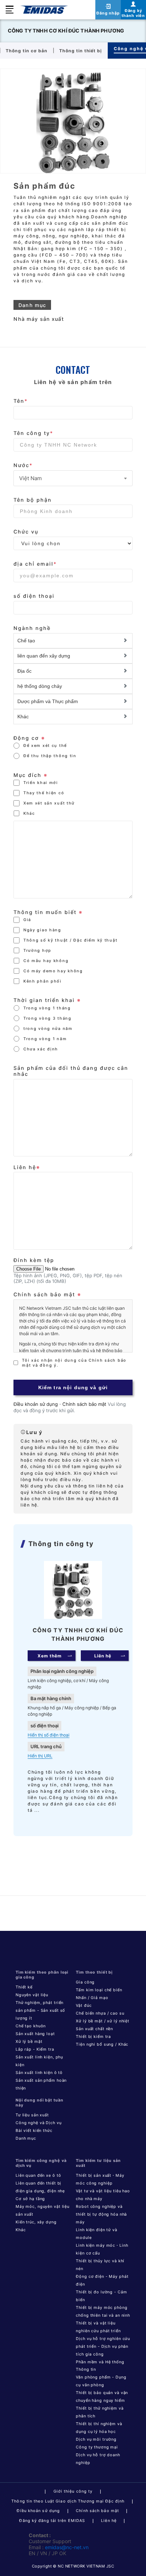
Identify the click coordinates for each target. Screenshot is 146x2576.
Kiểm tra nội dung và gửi (73, 1387)
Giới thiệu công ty (73, 2491)
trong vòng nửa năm (48, 1028)
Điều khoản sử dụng (36, 1404)
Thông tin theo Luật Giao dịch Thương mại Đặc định (68, 2501)
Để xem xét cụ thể (45, 745)
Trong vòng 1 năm (45, 1039)
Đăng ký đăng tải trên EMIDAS (52, 2521)
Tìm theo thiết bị (94, 1972)
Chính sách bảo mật (84, 1404)
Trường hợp (37, 950)
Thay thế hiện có (44, 793)
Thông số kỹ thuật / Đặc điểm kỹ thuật (70, 940)
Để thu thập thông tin (50, 756)
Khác (29, 813)
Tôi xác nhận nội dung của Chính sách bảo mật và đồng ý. (74, 1363)
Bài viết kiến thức (34, 2130)
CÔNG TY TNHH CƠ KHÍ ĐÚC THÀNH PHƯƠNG (66, 31)
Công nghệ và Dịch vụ (39, 2123)
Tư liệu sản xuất (32, 2115)
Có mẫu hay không (46, 961)
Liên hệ (109, 2521)
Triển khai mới (41, 783)
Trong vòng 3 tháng (47, 1018)
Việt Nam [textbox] (30, 478)
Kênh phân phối (43, 981)
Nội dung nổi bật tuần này (39, 2103)
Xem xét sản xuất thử (49, 803)
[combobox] (73, 478)
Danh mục (26, 2138)
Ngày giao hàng (42, 930)
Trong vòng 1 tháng (47, 1008)
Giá (27, 920)
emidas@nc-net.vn (67, 2547)
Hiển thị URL (40, 1756)
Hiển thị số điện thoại (49, 1735)
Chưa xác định (41, 1049)
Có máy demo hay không (53, 971)
